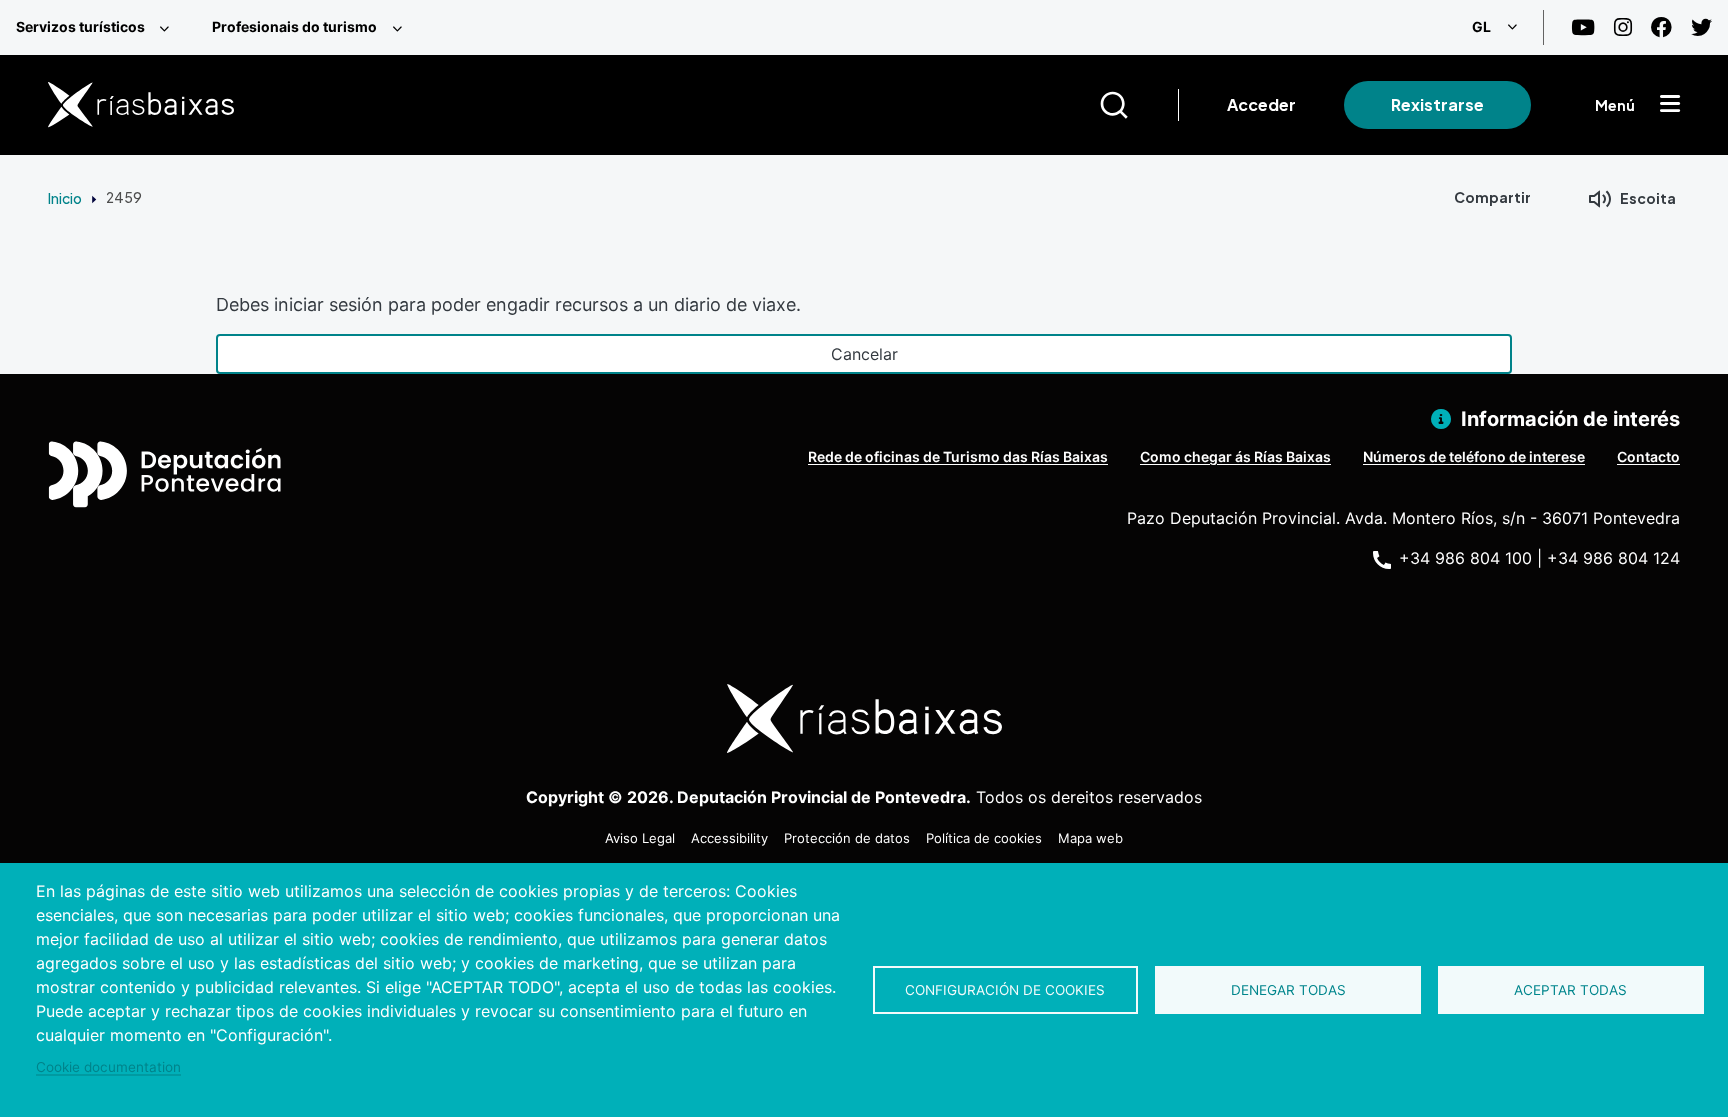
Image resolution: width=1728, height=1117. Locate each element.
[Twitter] (1701, 27)
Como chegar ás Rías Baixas (1235, 456)
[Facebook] (1661, 27)
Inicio (65, 198)
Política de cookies (984, 838)
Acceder (1261, 104)
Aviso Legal (640, 838)
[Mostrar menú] (1670, 105)
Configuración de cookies (1005, 990)
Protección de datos (847, 838)
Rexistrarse (1437, 104)
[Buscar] (1138, 105)
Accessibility (729, 838)
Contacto (1648, 456)
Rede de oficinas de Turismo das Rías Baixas (958, 456)
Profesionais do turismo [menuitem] (294, 26)
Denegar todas (1288, 990)
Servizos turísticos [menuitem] (80, 26)
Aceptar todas (1570, 990)
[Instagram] (1623, 27)
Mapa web (1090, 838)
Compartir (1492, 197)
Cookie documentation (108, 1067)
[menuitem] (98, 27)
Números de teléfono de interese (1474, 456)
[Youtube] (1583, 27)
